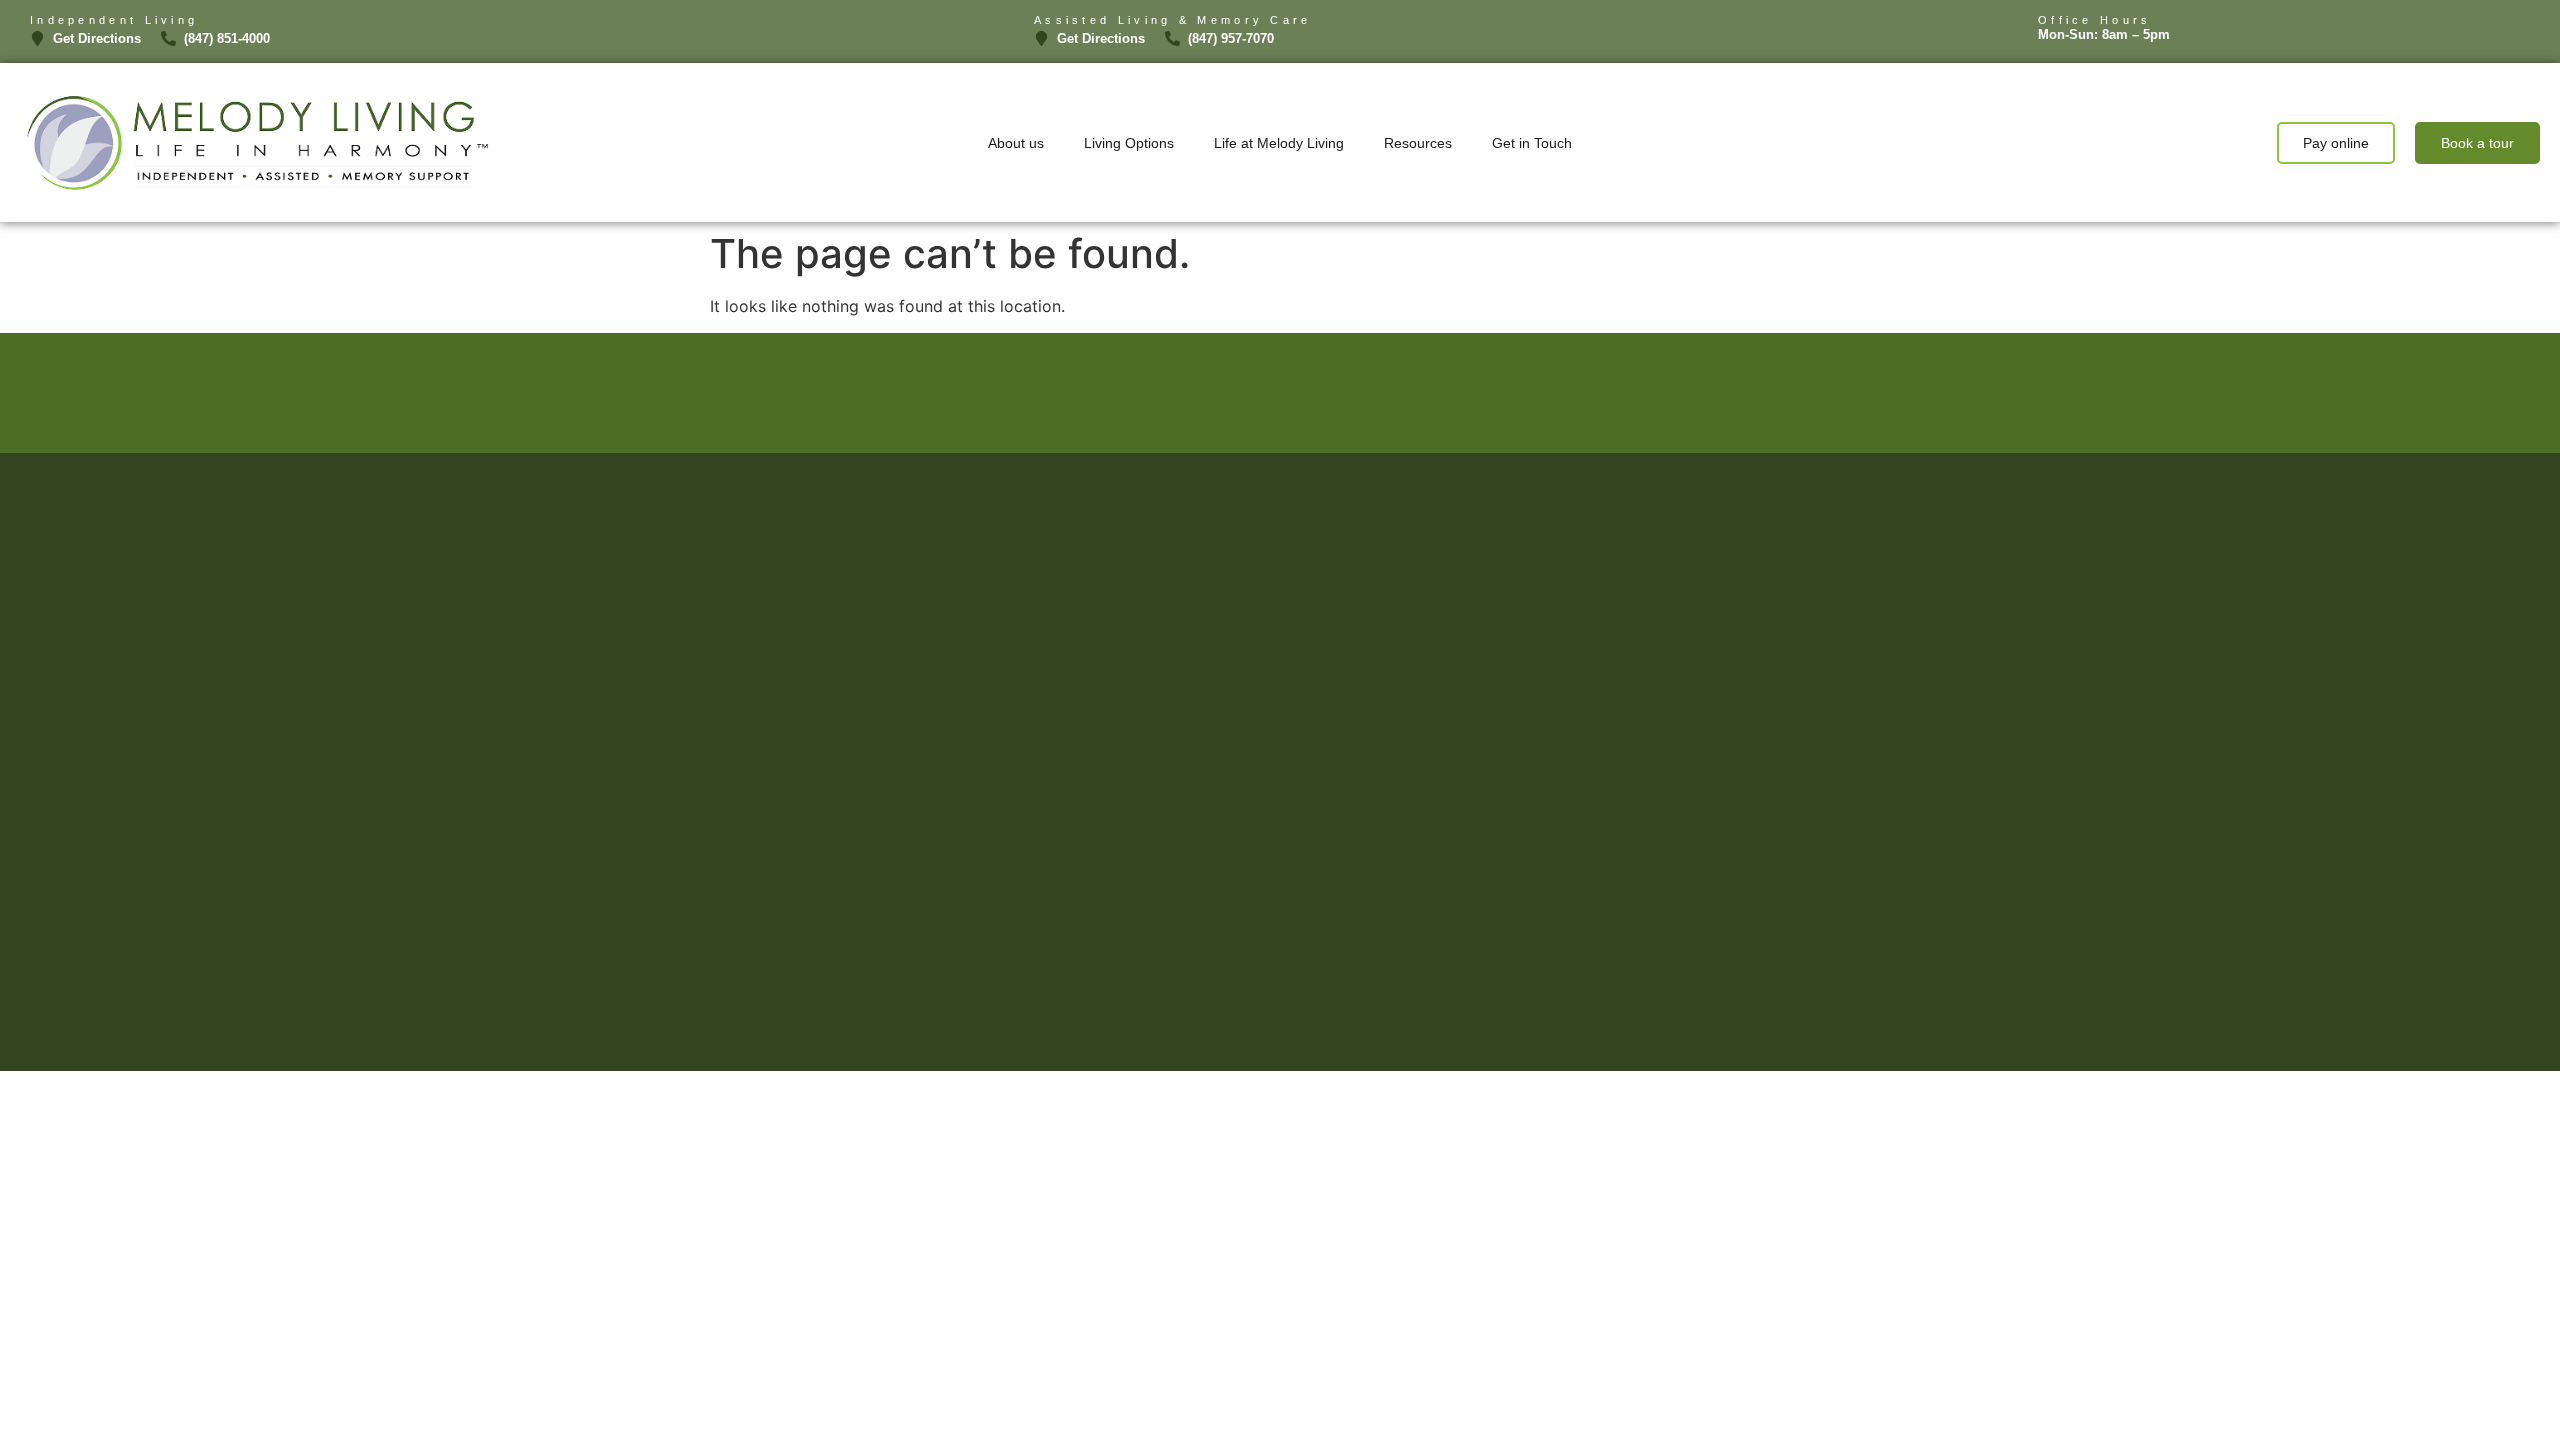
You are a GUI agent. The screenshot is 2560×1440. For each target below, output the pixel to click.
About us (1016, 143)
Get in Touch (1532, 143)
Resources (1418, 143)
